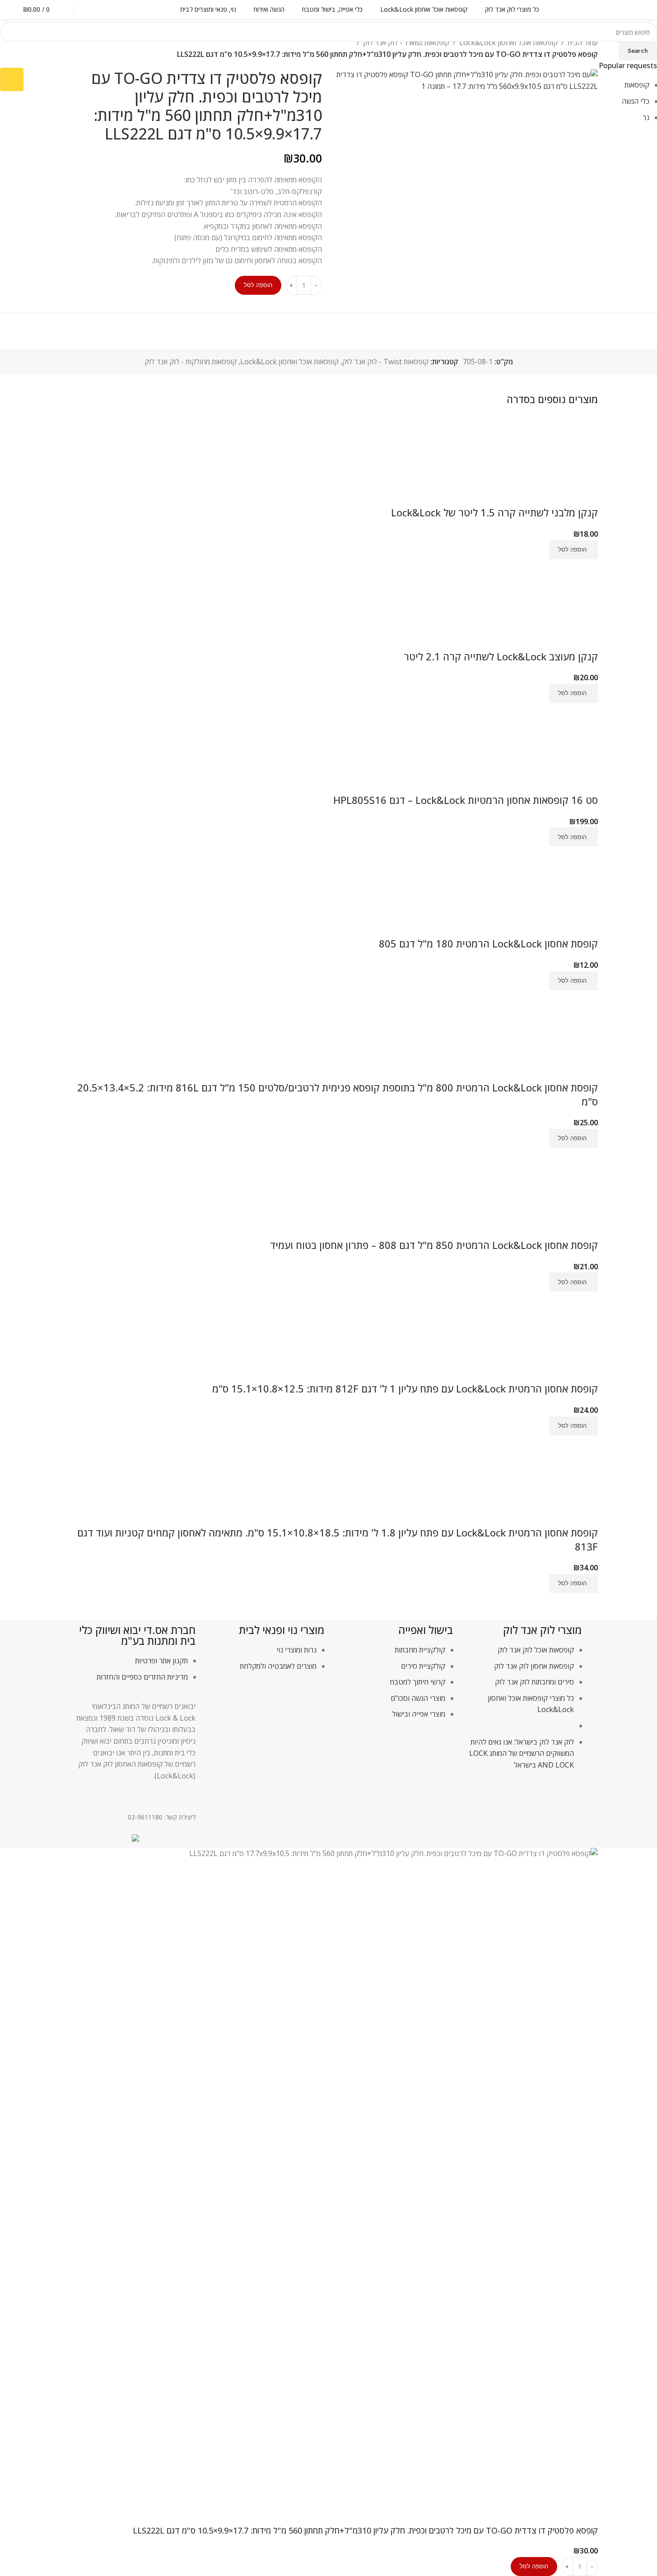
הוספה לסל (258, 285)
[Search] (91, 9)
